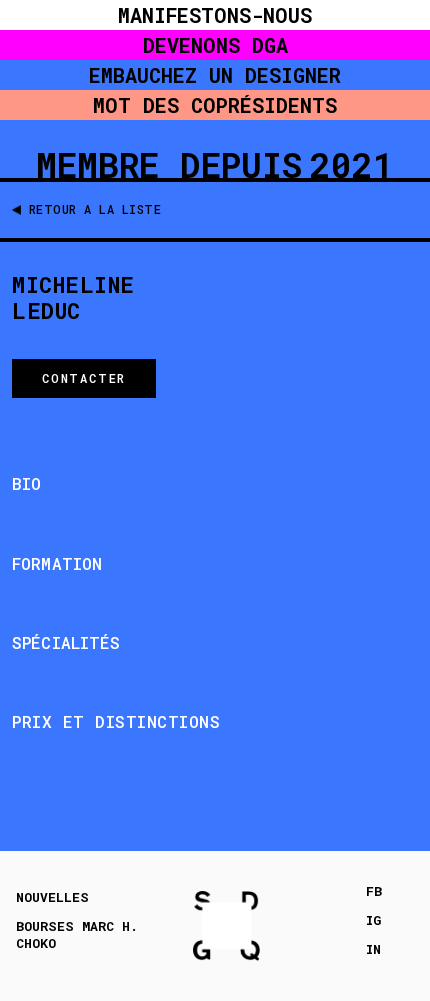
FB (374, 891)
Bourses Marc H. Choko (77, 935)
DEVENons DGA (215, 45)
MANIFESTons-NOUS (215, 15)
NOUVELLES (52, 897)
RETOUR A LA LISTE (95, 209)
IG (373, 920)
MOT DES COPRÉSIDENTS (215, 105)
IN (373, 949)
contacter (84, 378)
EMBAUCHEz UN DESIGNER (215, 75)
